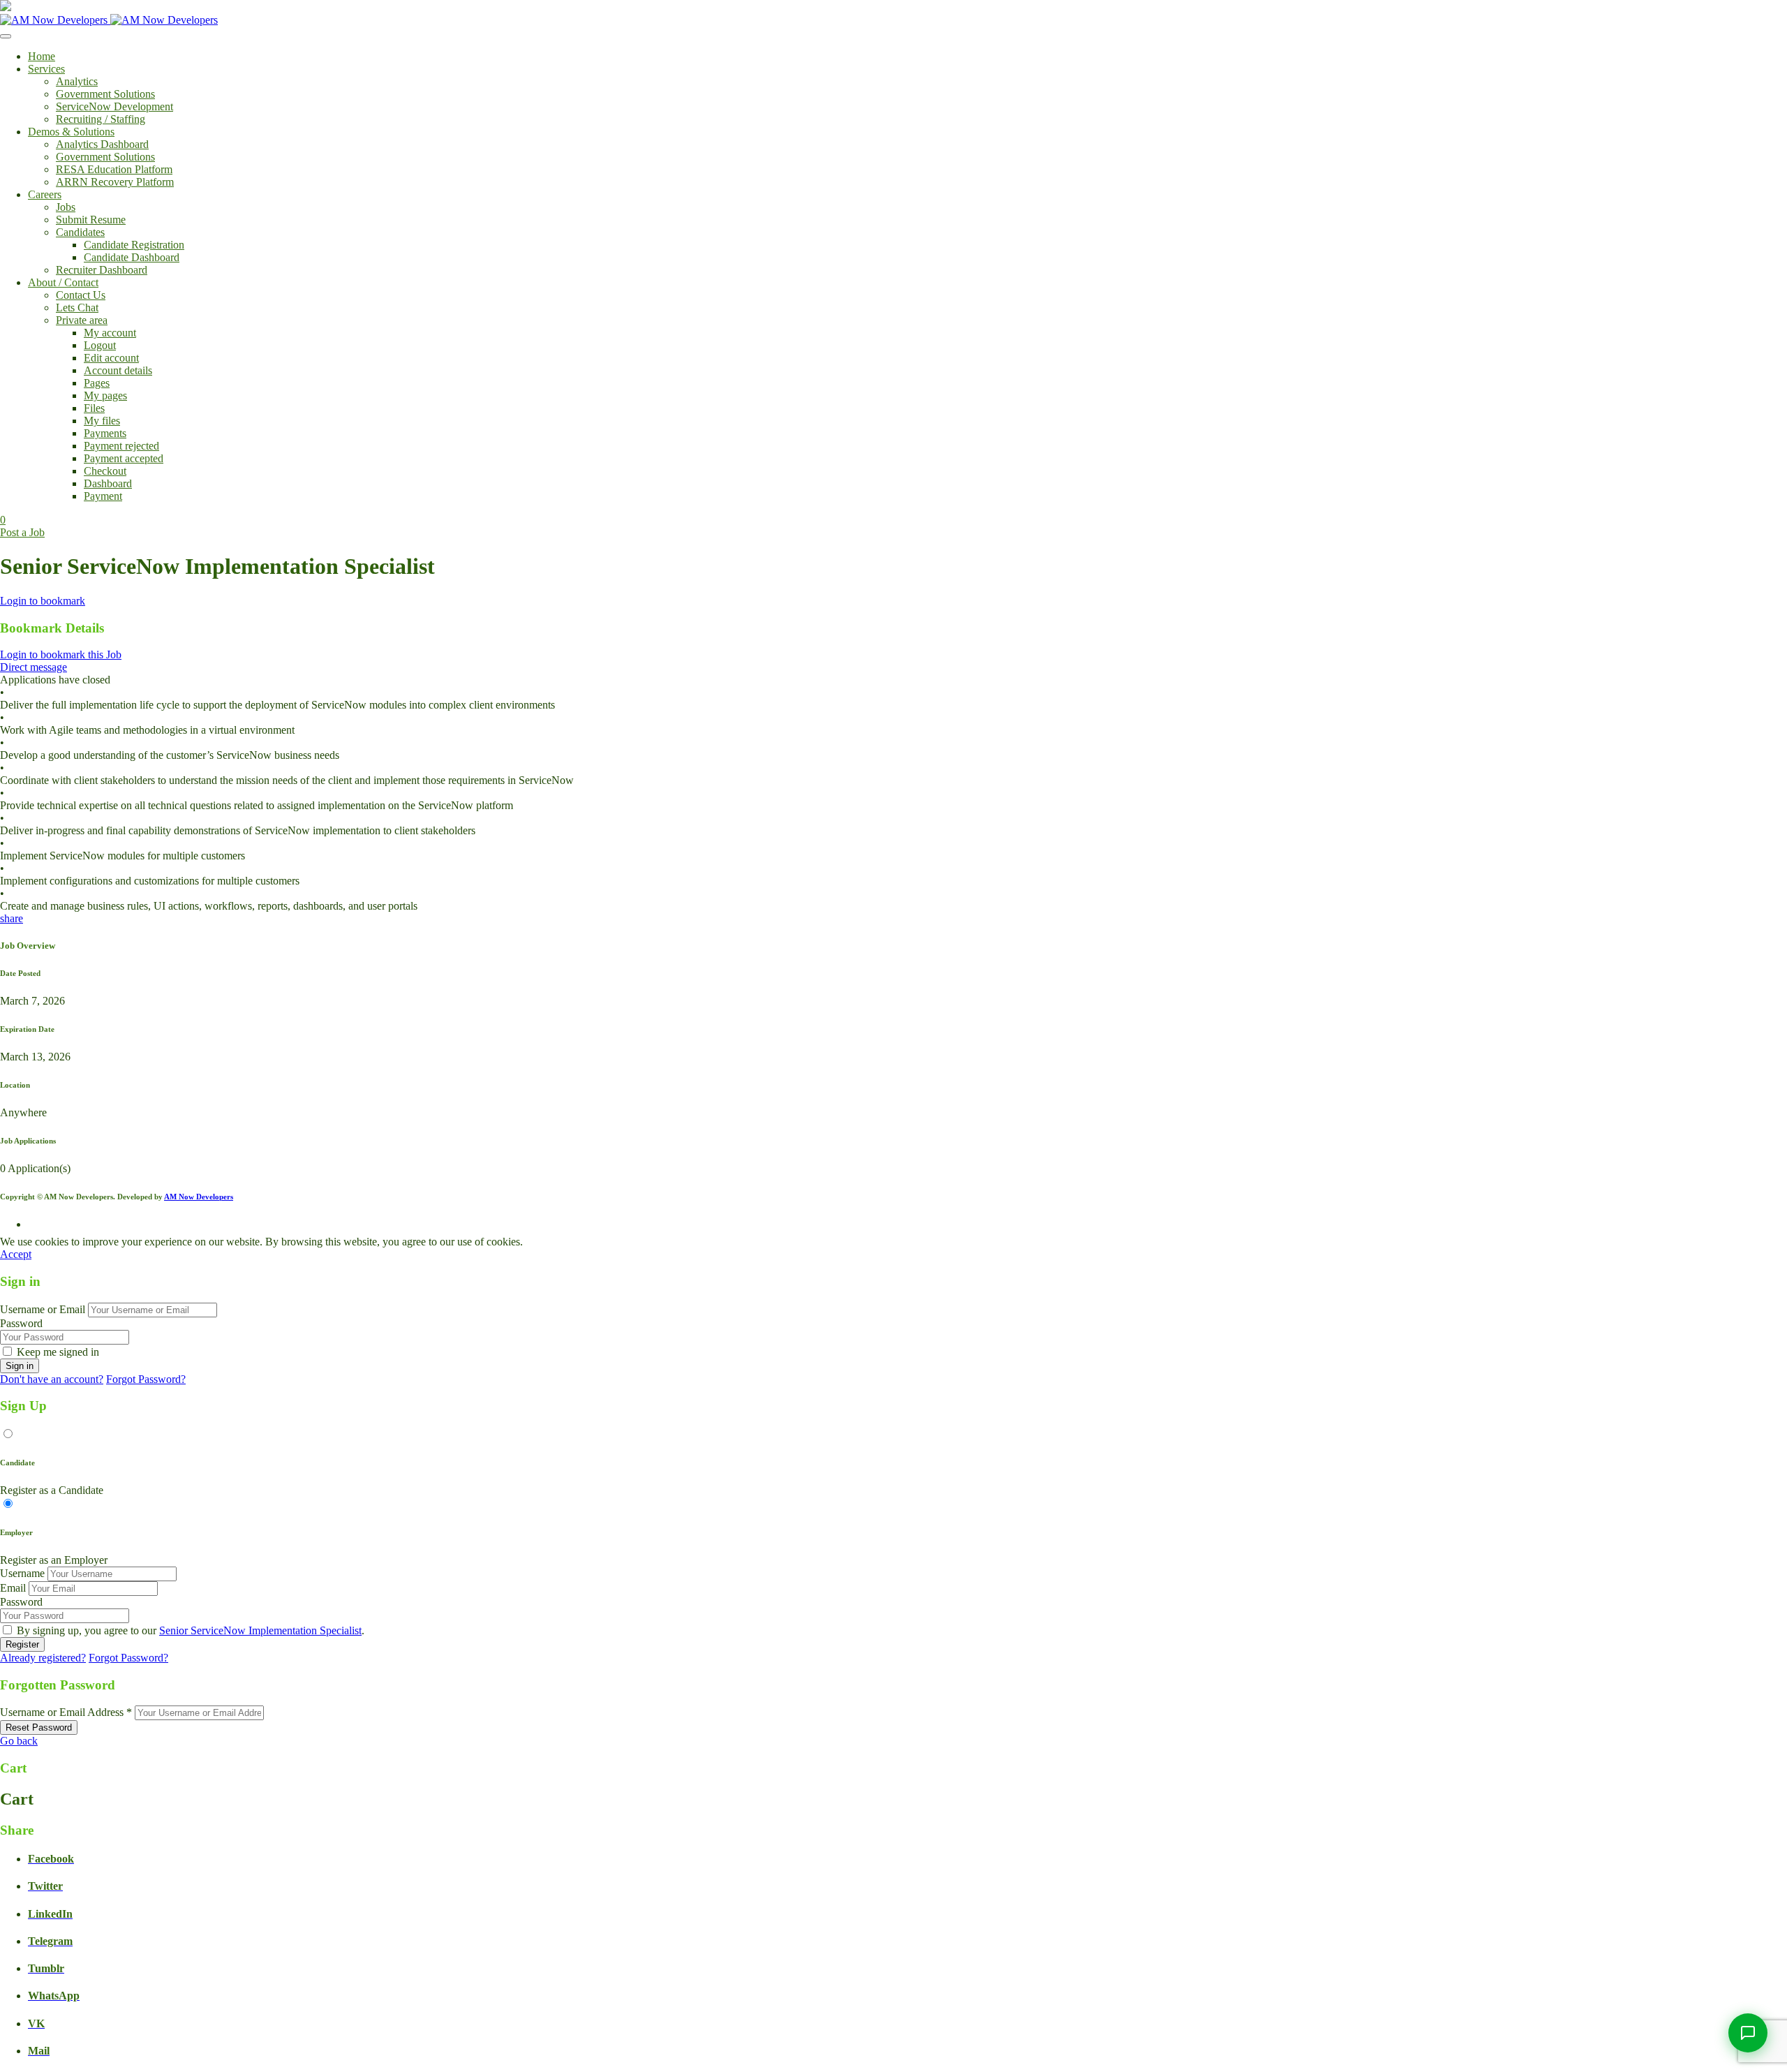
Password (21, 1323)
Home (42, 56)
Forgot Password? (146, 1379)
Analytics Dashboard (102, 144)
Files (94, 408)
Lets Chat (77, 308)
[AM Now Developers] (109, 20)
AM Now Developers (199, 1197)
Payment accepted (124, 458)
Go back (19, 1741)
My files (102, 421)
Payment (103, 496)
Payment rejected (121, 446)
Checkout (105, 471)
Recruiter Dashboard (102, 270)
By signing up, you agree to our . (191, 1630)
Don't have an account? (52, 1379)
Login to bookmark (43, 601)
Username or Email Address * (66, 1712)
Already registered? (43, 1658)
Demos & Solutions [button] (71, 132)
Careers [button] (45, 194)
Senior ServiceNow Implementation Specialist (260, 1630)
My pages (105, 395)
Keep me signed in (58, 1352)
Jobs (66, 207)
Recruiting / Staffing (101, 119)
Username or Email (43, 1309)
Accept (16, 1254)
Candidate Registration (134, 245)
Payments (105, 433)
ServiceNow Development (114, 106)
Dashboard (108, 483)
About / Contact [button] (63, 282)
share (12, 918)
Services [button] (46, 69)
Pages (97, 383)
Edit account (111, 358)
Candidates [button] (80, 232)
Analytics (77, 81)
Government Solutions (105, 94)
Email (13, 1588)
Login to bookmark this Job (61, 654)
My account (110, 333)
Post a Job (22, 532)
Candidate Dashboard (132, 257)
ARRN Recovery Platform (115, 182)
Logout (100, 345)
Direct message (34, 667)
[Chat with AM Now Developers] (1748, 2033)
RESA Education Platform (114, 169)
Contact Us (81, 295)
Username (22, 1573)
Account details (118, 370)
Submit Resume (91, 220)
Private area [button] (82, 320)
